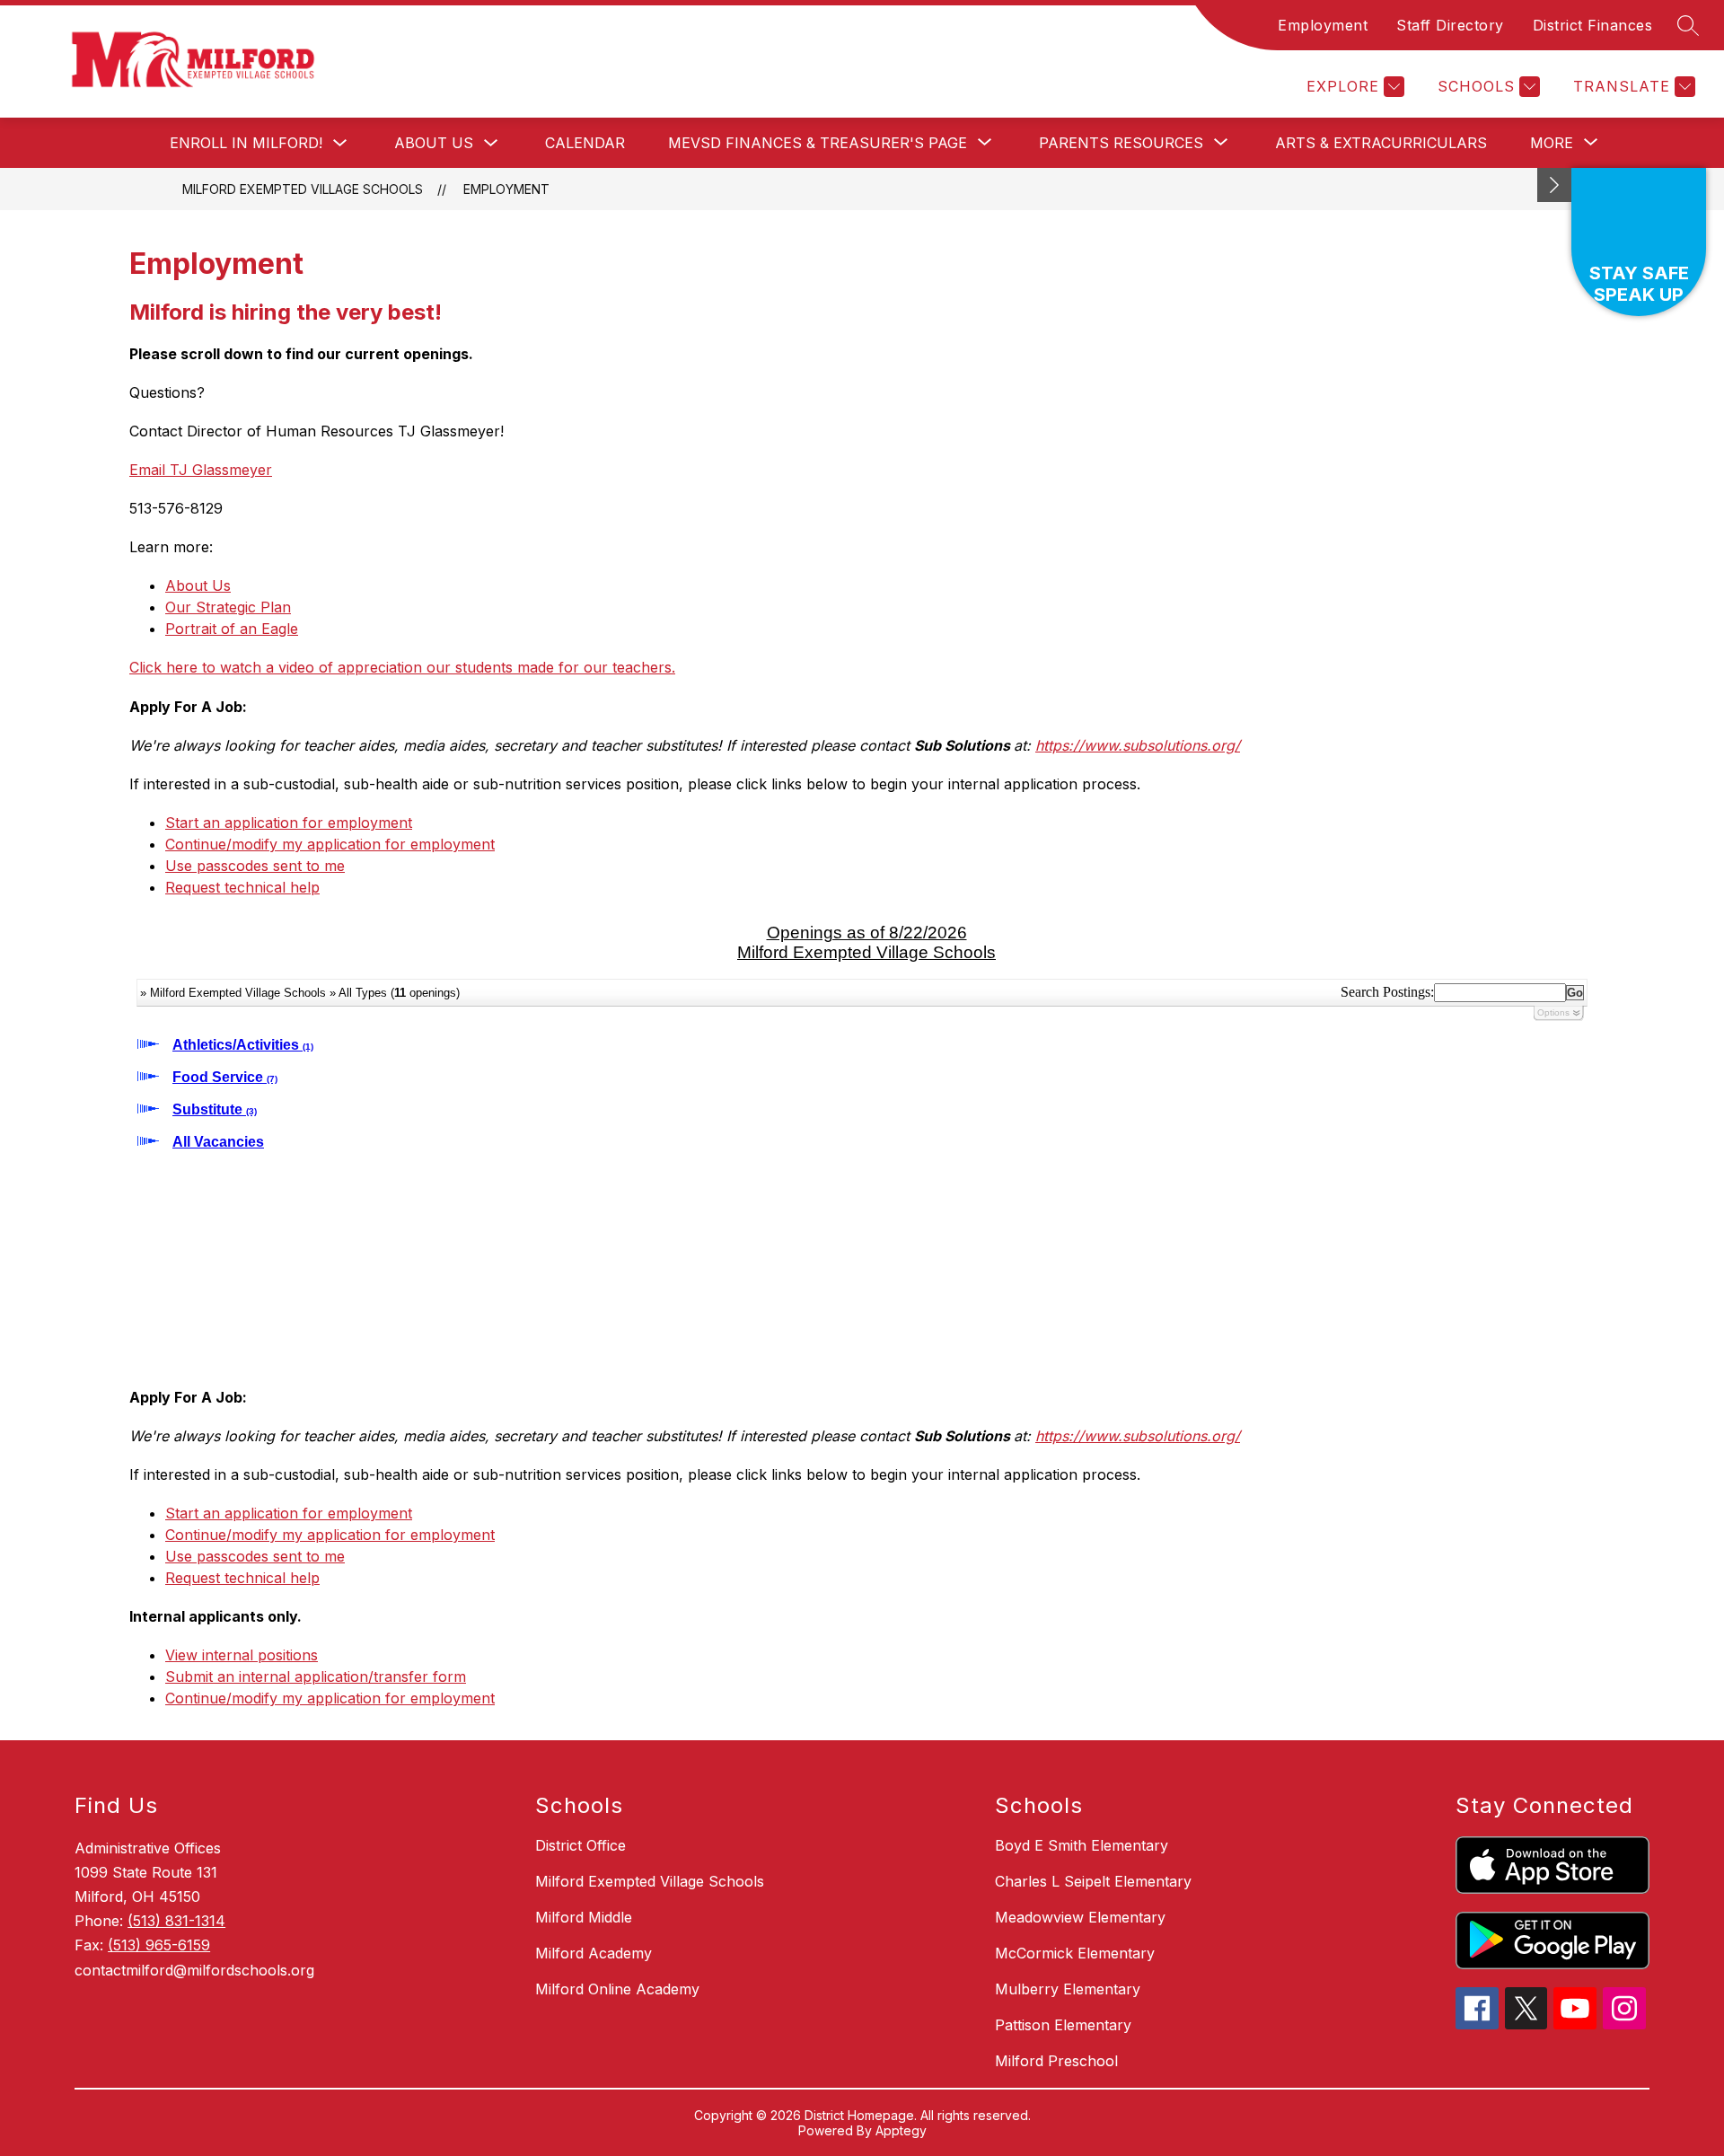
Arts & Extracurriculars (1381, 143)
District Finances (1593, 25)
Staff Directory (1450, 25)
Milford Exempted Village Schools (303, 189)
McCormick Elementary (1075, 1953)
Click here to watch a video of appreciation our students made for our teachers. (402, 667)
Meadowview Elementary (1080, 1917)
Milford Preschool (1056, 2061)
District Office (581, 1845)
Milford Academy (594, 1953)
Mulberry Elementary (1068, 1989)
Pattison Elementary (1063, 2025)
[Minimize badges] (1554, 185)
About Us (434, 143)
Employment (1323, 25)
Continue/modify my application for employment (330, 844)
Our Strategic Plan (228, 607)
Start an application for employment (289, 823)
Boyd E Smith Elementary (1082, 1845)
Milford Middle (584, 1917)
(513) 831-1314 (176, 1921)
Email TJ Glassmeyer (201, 470)
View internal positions (242, 1655)
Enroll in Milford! (246, 143)
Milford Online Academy (617, 1989)
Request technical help (242, 887)
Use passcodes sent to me (255, 866)
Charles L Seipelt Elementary (1093, 1881)
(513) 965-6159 (159, 1945)
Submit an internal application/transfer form (316, 1676)
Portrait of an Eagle (232, 629)
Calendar (585, 143)
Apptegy (901, 2130)
